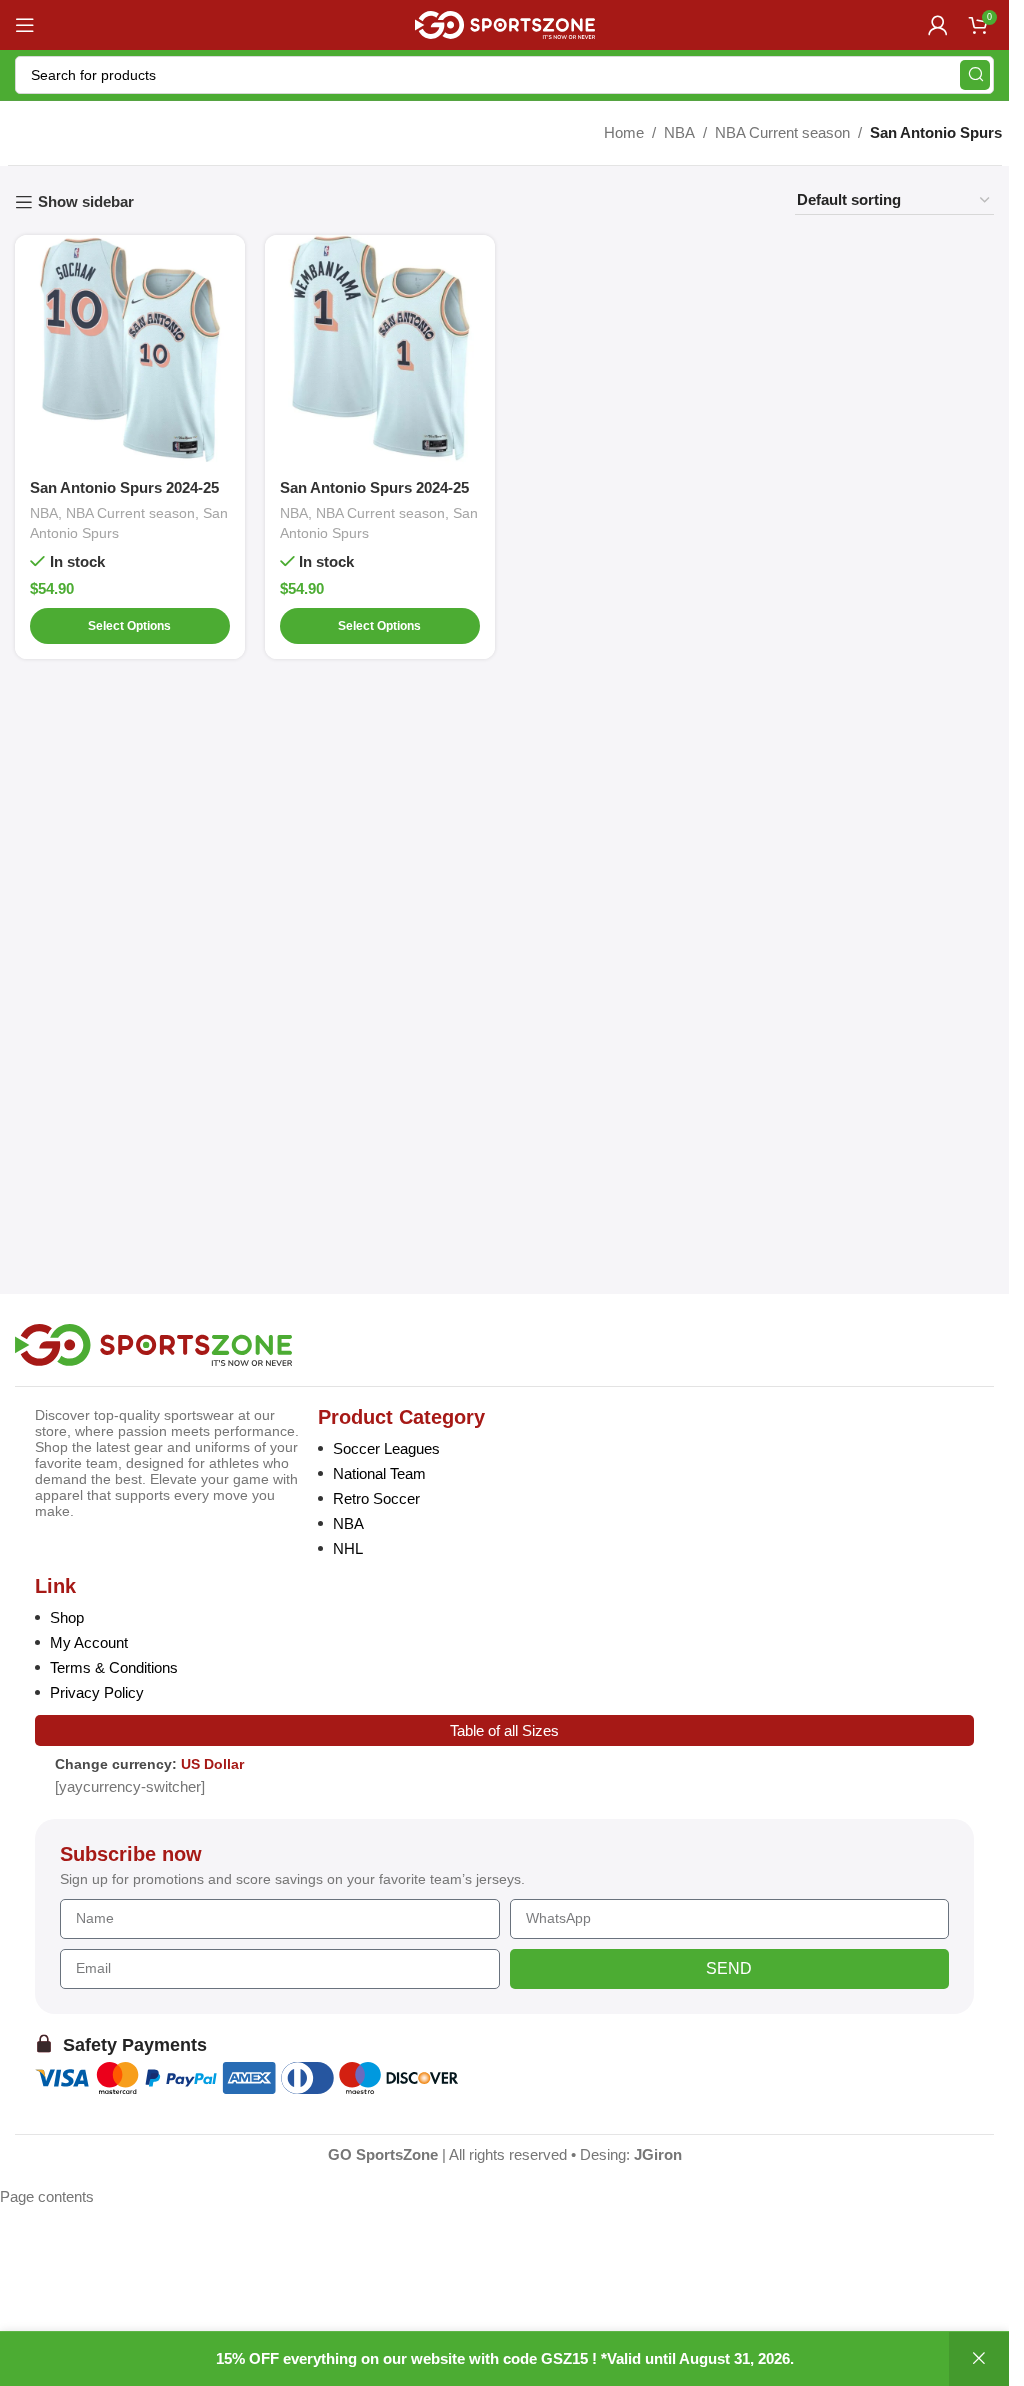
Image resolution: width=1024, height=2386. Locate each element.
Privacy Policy (97, 1692)
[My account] (938, 25)
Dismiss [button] (979, 2359)
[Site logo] (505, 23)
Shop (67, 1617)
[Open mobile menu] (25, 25)
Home (624, 132)
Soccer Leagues (386, 1448)
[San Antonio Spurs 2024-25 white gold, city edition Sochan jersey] (130, 350)
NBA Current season (782, 132)
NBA (679, 132)
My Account (89, 1642)
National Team (379, 1473)
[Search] (975, 75)
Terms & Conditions (114, 1667)
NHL (348, 1548)
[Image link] (153, 1343)
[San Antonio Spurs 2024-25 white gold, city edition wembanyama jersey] (380, 350)
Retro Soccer (376, 1498)
